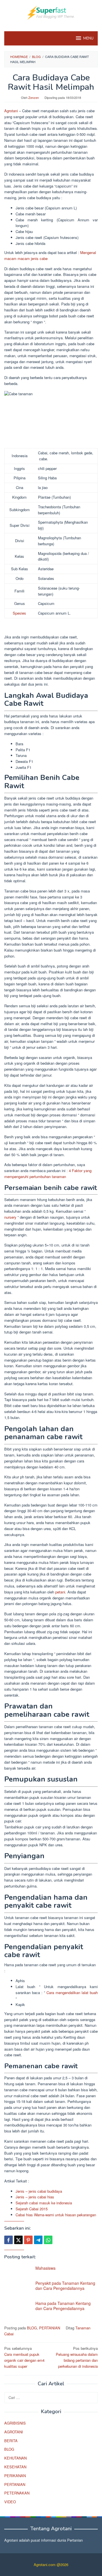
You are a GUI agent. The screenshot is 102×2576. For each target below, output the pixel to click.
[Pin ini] (28, 2240)
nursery (10, 1217)
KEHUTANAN (15, 2458)
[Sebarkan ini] (8, 2240)
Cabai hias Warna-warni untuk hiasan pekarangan (56, 2215)
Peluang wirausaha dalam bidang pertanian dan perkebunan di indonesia (77, 2357)
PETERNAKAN (17, 2493)
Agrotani (11, 111)
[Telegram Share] (38, 2240)
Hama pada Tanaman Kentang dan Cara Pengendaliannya (63, 2306)
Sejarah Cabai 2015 (32, 2209)
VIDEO (10, 2502)
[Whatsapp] (48, 2240)
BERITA (11, 2441)
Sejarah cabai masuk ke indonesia (44, 2203)
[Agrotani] (51, 12)
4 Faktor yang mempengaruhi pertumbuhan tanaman (48, 1173)
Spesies (19, 613)
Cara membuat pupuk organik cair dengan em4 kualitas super (24, 2357)
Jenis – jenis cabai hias (35, 2197)
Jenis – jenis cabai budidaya (39, 2191)
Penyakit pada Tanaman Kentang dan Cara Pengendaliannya (65, 2286)
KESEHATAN (15, 2467)
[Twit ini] (18, 2240)
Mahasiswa (45, 2268)
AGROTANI (14, 2432)
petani (60, 1592)
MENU (88, 38)
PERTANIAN (50, 2328)
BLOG (32, 2328)
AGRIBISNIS (15, 2423)
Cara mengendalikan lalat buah (72, 1993)
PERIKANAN (15, 2476)
